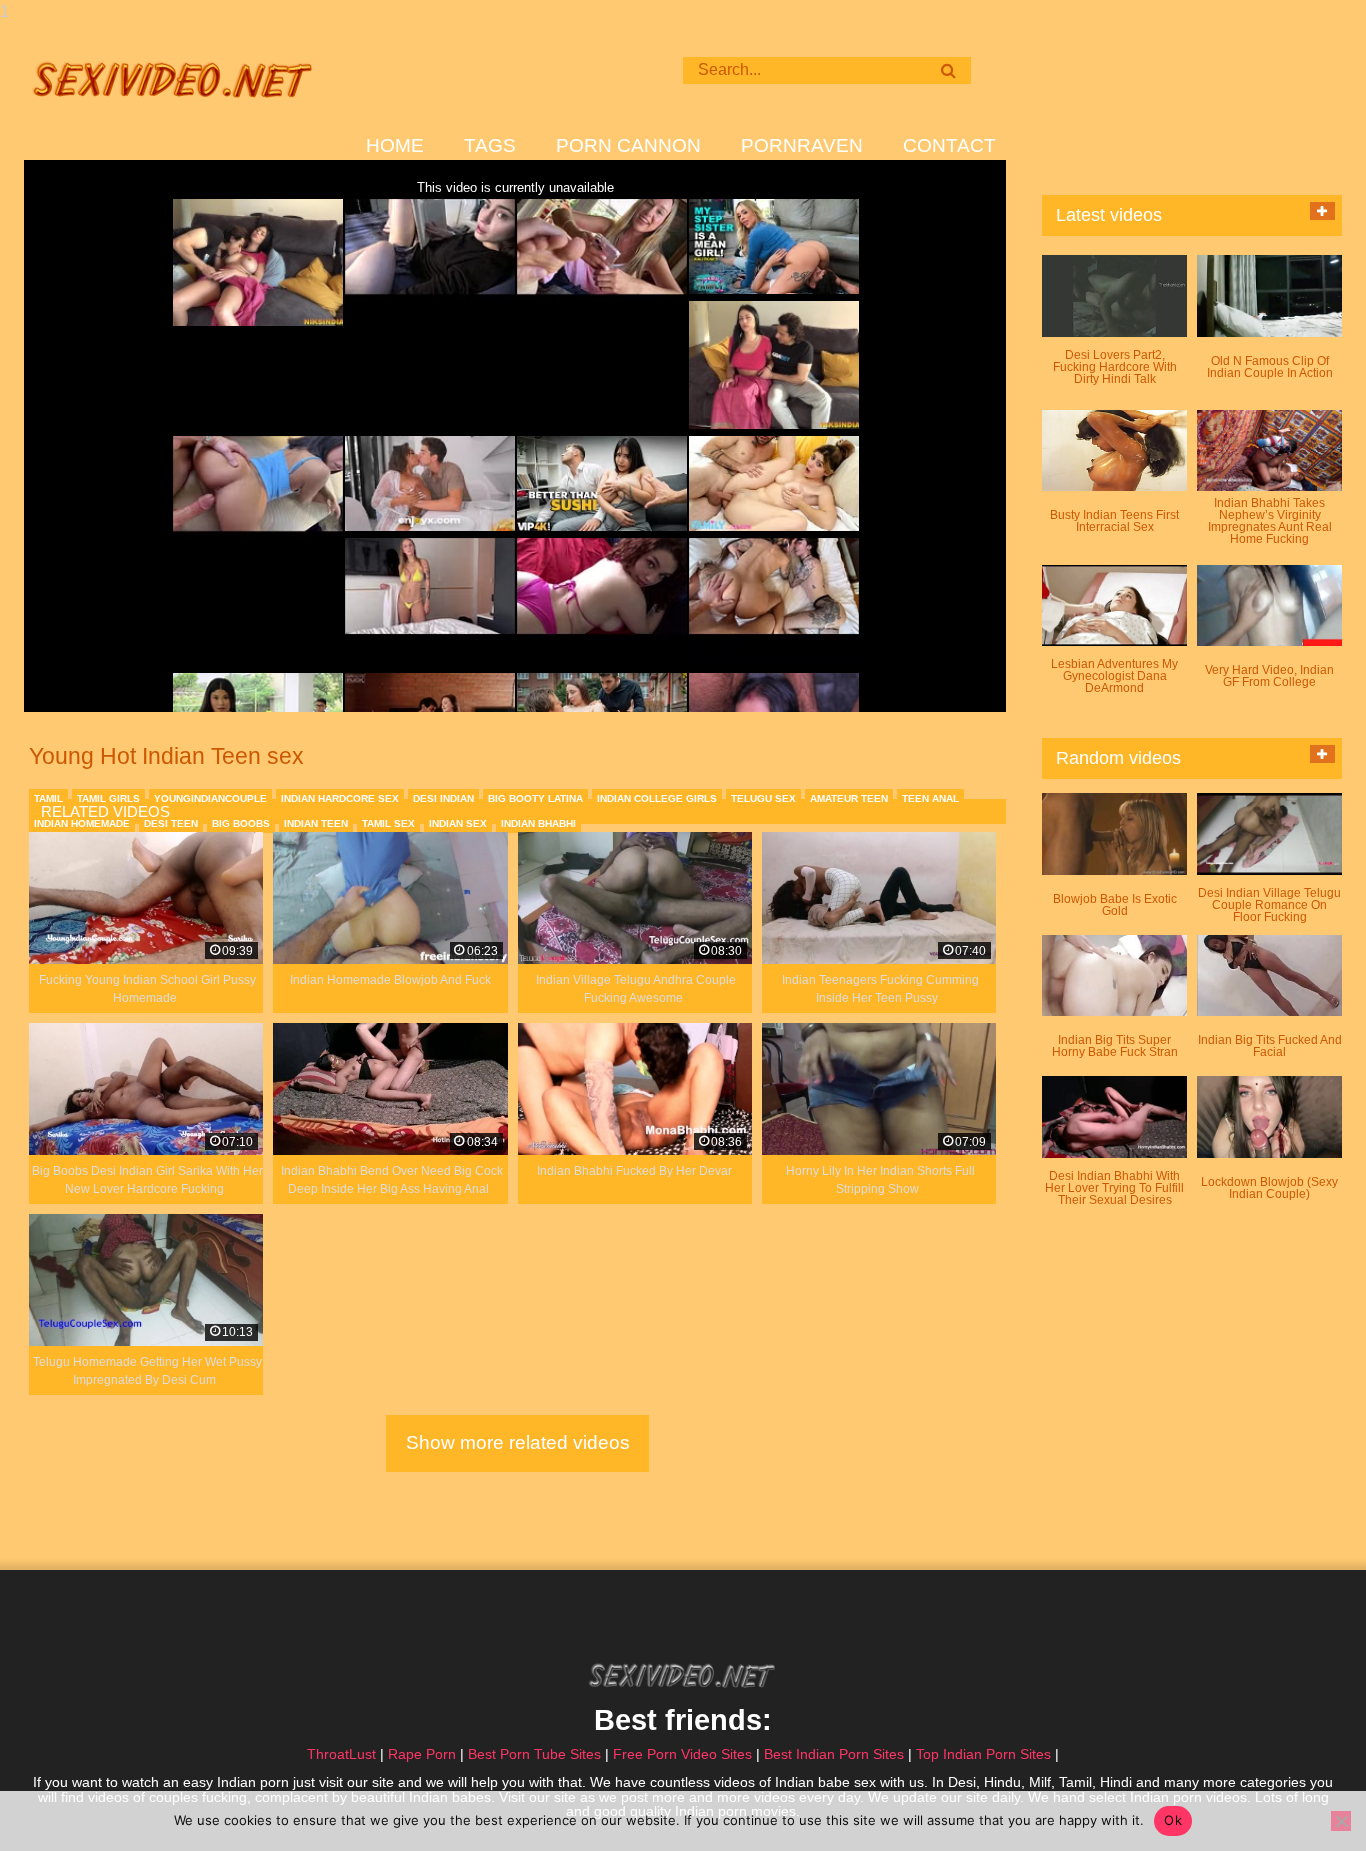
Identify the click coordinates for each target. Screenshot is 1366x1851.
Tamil (48, 798)
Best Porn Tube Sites (534, 1754)
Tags (490, 146)
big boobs (241, 823)
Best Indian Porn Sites (834, 1754)
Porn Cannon (628, 146)
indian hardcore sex (340, 798)
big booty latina (535, 798)
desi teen (171, 823)
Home (395, 146)
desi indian (443, 798)
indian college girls (657, 798)
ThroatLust (341, 1754)
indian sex (458, 823)
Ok (1173, 1820)
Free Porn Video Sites (682, 1754)
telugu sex (763, 798)
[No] (1341, 1821)
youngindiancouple (210, 798)
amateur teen (849, 798)
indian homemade (82, 823)
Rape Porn (422, 1754)
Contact (949, 146)
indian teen (316, 823)
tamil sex (388, 823)
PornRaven (802, 146)
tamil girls (108, 798)
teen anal (930, 798)
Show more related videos (518, 1442)
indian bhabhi (538, 823)
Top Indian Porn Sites (983, 1754)
